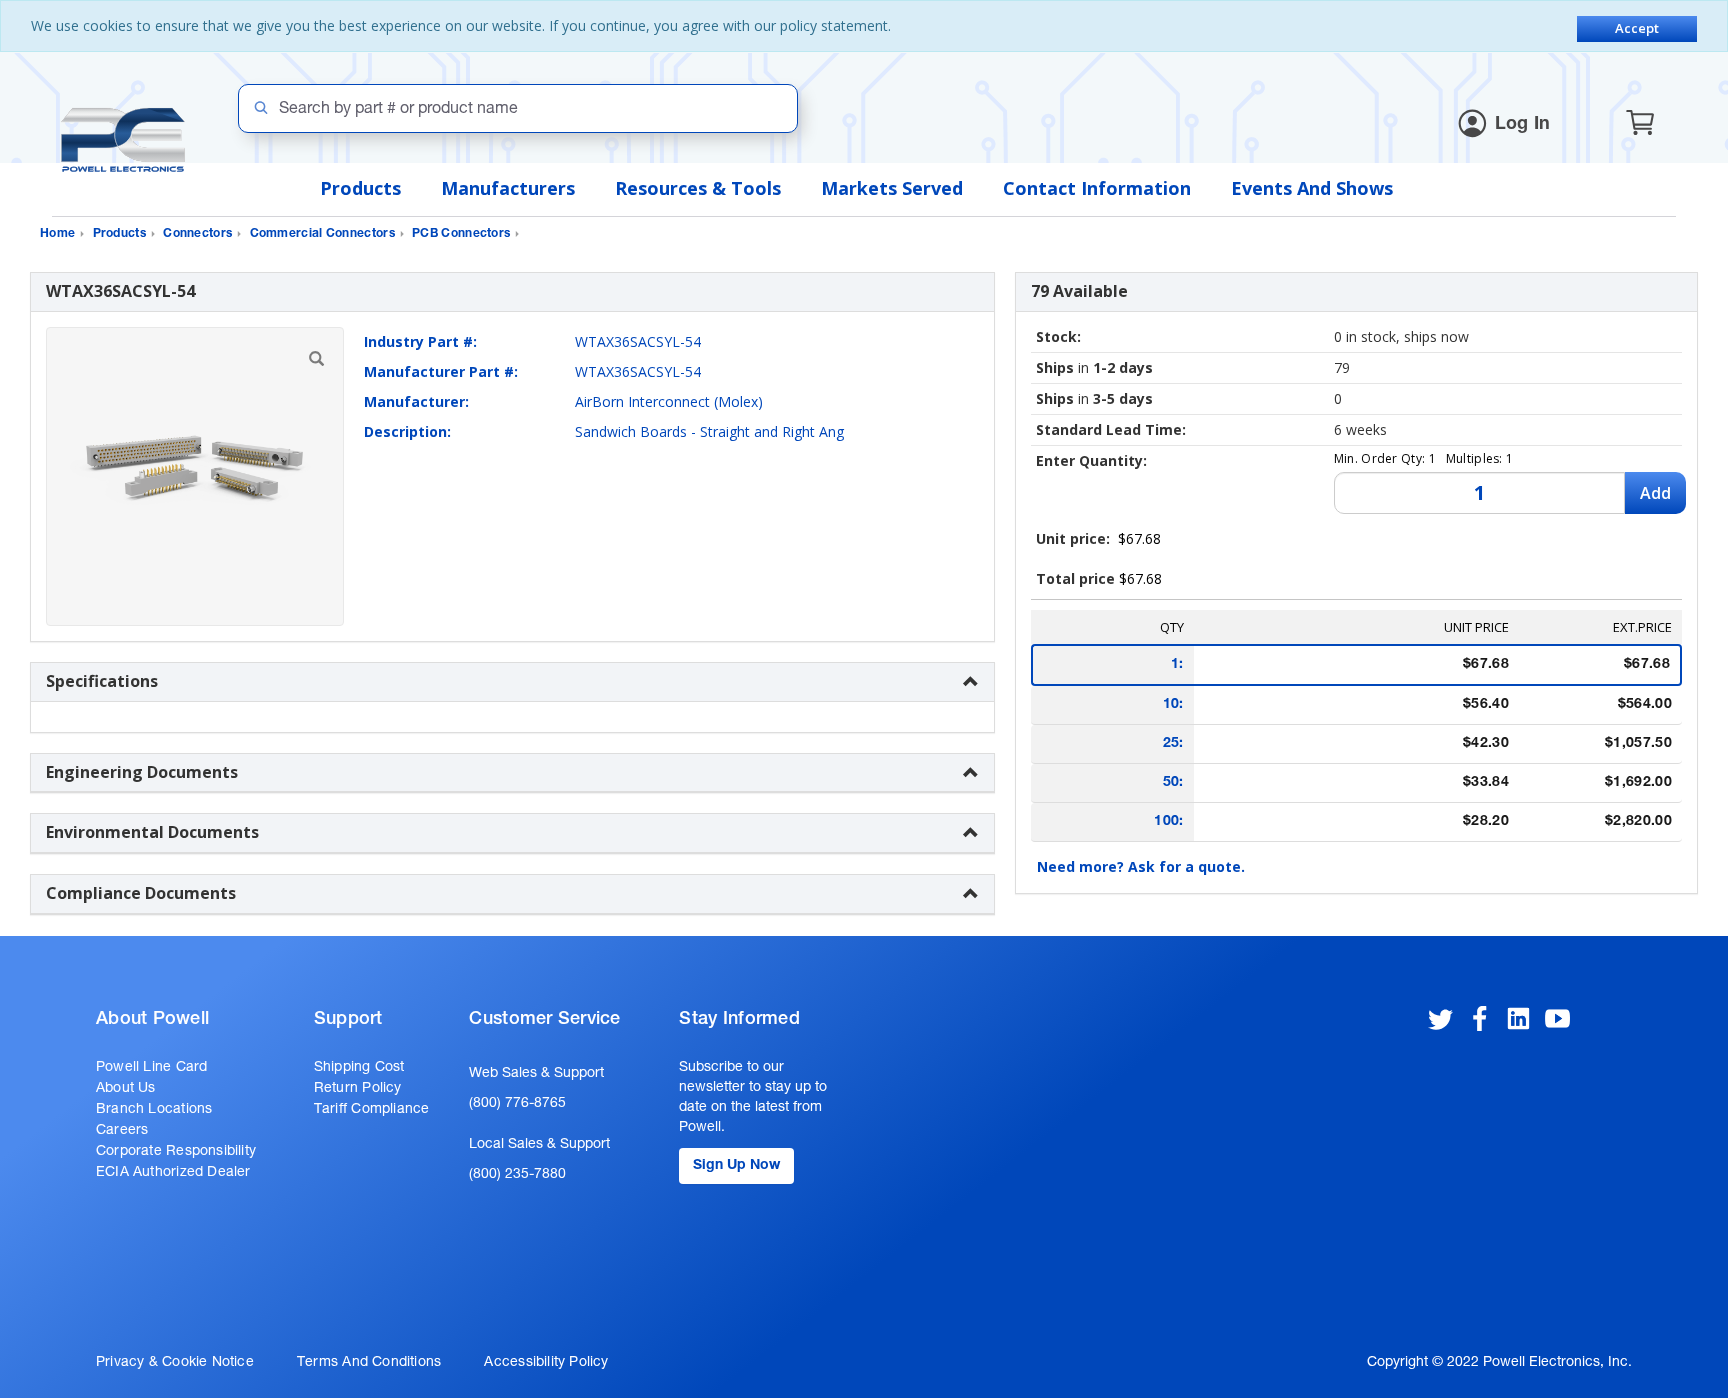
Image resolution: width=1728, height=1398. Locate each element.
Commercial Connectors (322, 234)
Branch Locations (154, 1110)
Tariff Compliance (372, 1110)
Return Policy (358, 1089)
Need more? (1141, 866)
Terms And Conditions (369, 1363)
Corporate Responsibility (176, 1152)
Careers (122, 1131)
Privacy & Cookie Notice (175, 1363)
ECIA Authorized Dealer (173, 1173)
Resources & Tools (698, 188)
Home (57, 234)
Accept (1637, 28)
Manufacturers (508, 188)
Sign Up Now (736, 1166)
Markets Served (892, 188)
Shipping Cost (359, 1068)
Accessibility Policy (546, 1363)
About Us (126, 1089)
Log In (1523, 125)
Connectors (197, 234)
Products (360, 188)
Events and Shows (1312, 188)
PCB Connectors (461, 234)
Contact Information (1097, 188)
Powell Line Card (151, 1068)
